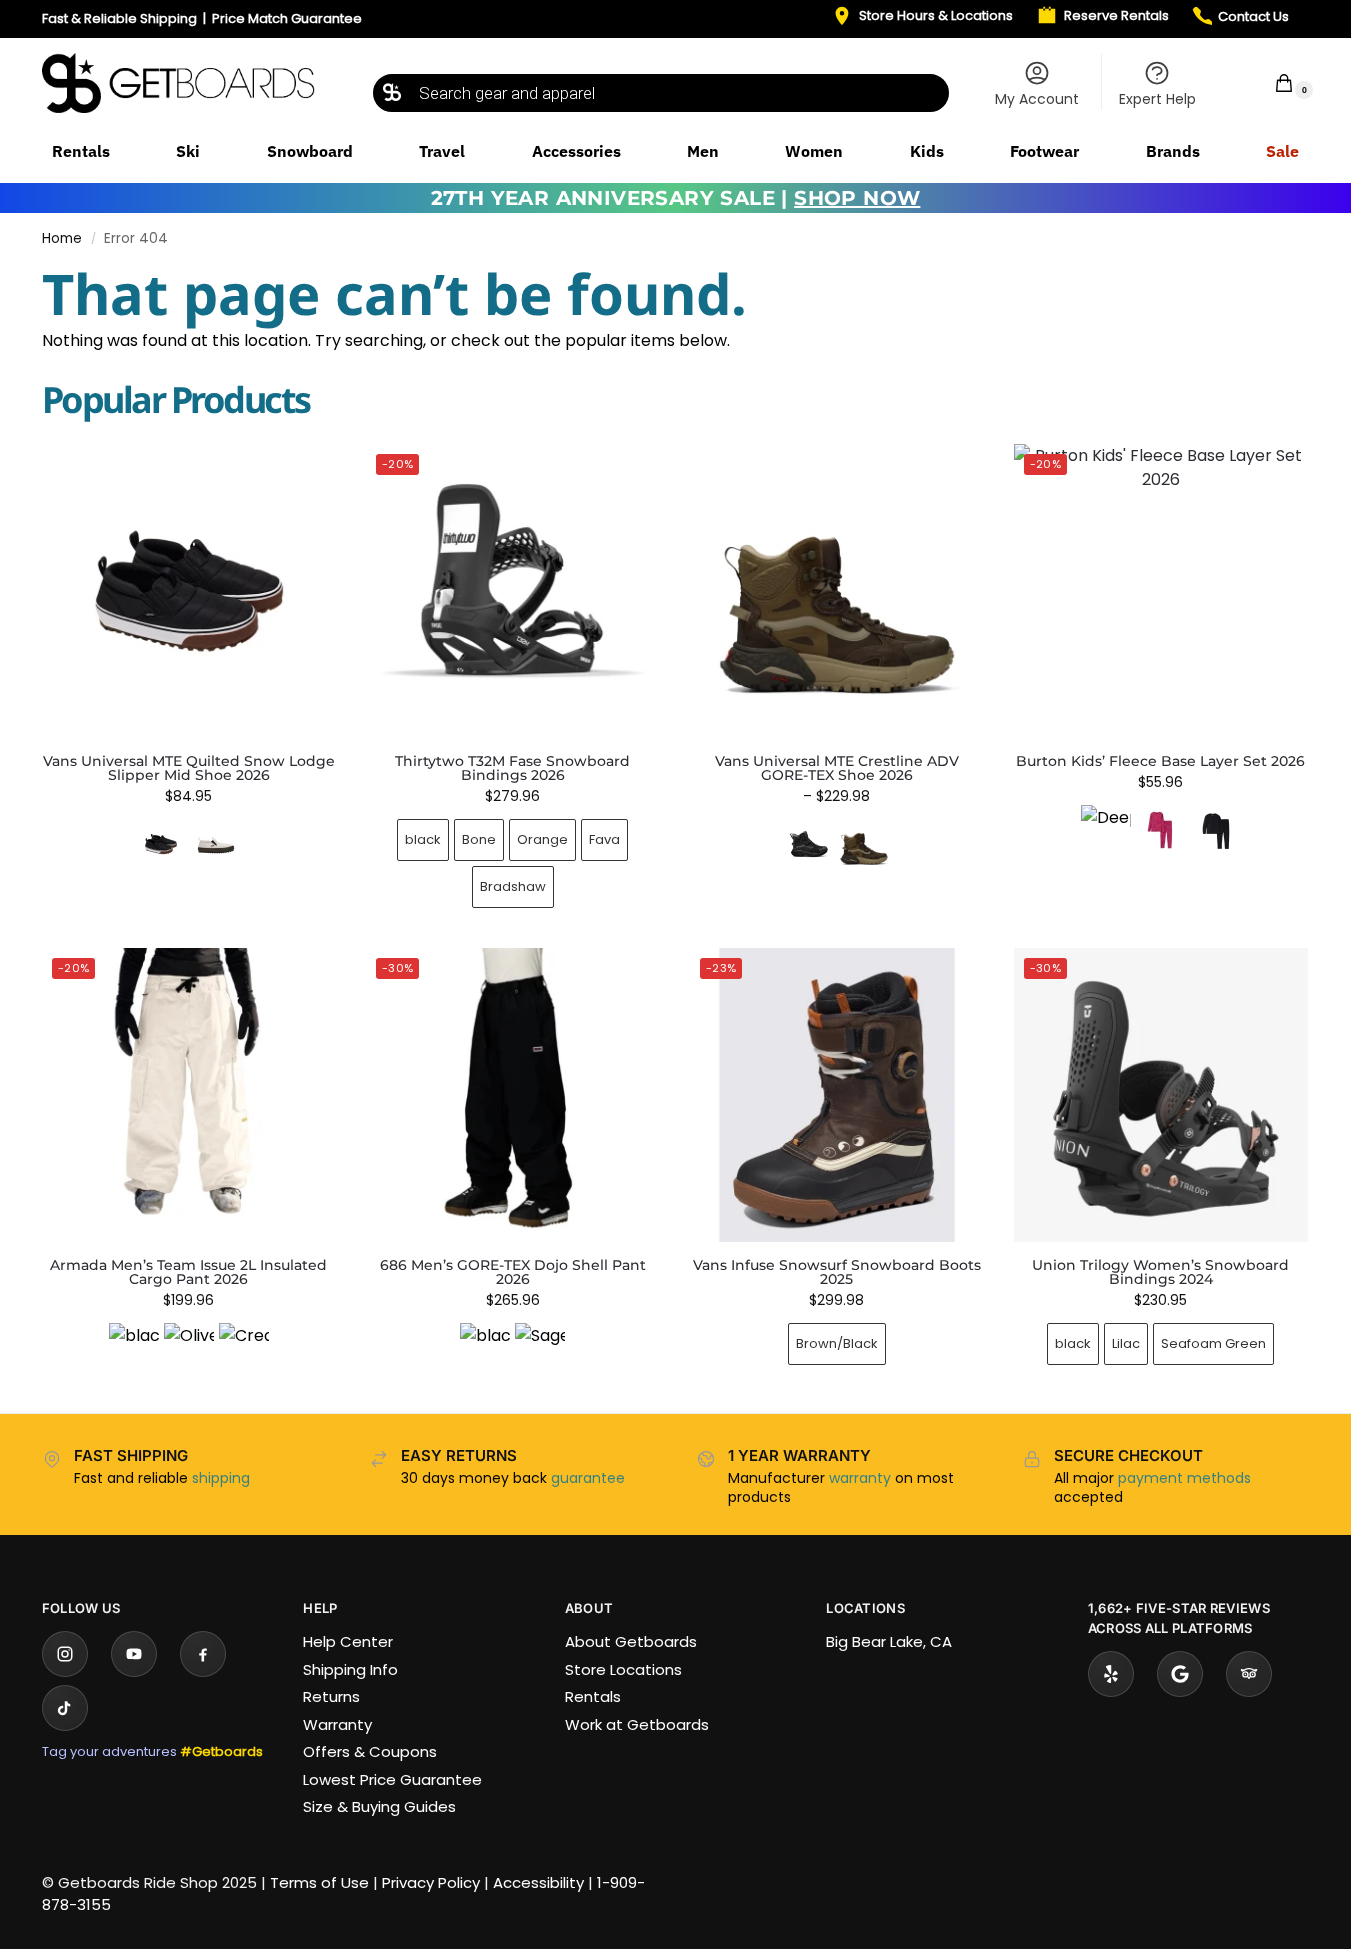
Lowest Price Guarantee (392, 1779)
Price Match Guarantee (287, 18)
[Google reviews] (1180, 1674)
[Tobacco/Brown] (864, 844)
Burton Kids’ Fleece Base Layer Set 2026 (1160, 761)
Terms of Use (319, 1882)
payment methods (1184, 1478)
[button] (1271, 82)
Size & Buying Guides (379, 1806)
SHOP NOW (857, 198)
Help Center (348, 1641)
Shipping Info (350, 1669)
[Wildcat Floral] (1161, 830)
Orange (542, 839)
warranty (860, 1478)
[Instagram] (65, 1654)
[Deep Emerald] (1106, 830)
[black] (134, 1348)
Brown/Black (837, 1343)
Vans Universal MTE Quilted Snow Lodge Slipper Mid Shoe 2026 (189, 768)
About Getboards (631, 1641)
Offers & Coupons (370, 1751)
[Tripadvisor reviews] (1249, 1674)
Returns (331, 1696)
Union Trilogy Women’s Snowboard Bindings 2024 (1160, 1272)
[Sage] (540, 1348)
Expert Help (1157, 99)
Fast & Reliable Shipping (119, 18)
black (423, 839)
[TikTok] (65, 1708)
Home (62, 238)
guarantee (588, 1478)
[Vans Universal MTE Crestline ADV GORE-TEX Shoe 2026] (837, 591)
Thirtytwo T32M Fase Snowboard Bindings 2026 (512, 768)
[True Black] (1216, 830)
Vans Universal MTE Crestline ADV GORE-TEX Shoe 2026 (837, 768)
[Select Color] (189, 846)
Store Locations (623, 1669)
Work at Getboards (637, 1724)
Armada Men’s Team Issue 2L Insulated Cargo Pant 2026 (188, 1272)
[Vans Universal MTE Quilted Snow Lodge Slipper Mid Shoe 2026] (189, 591)
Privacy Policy (431, 1882)
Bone (479, 839)
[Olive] (189, 1348)
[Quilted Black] (161, 844)
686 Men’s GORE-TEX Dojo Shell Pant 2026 (513, 1272)
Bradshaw (513, 886)
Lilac (1126, 1343)
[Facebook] (203, 1654)
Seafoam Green (1213, 1343)
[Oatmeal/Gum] (216, 844)
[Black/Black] (809, 844)
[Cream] (244, 1348)
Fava (604, 839)
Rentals (593, 1696)
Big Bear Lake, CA (889, 1641)
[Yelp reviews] (1111, 1674)
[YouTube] (134, 1654)
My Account (1037, 99)
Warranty (337, 1724)
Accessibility (538, 1882)
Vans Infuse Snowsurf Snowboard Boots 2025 (837, 1272)
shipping (221, 1478)
